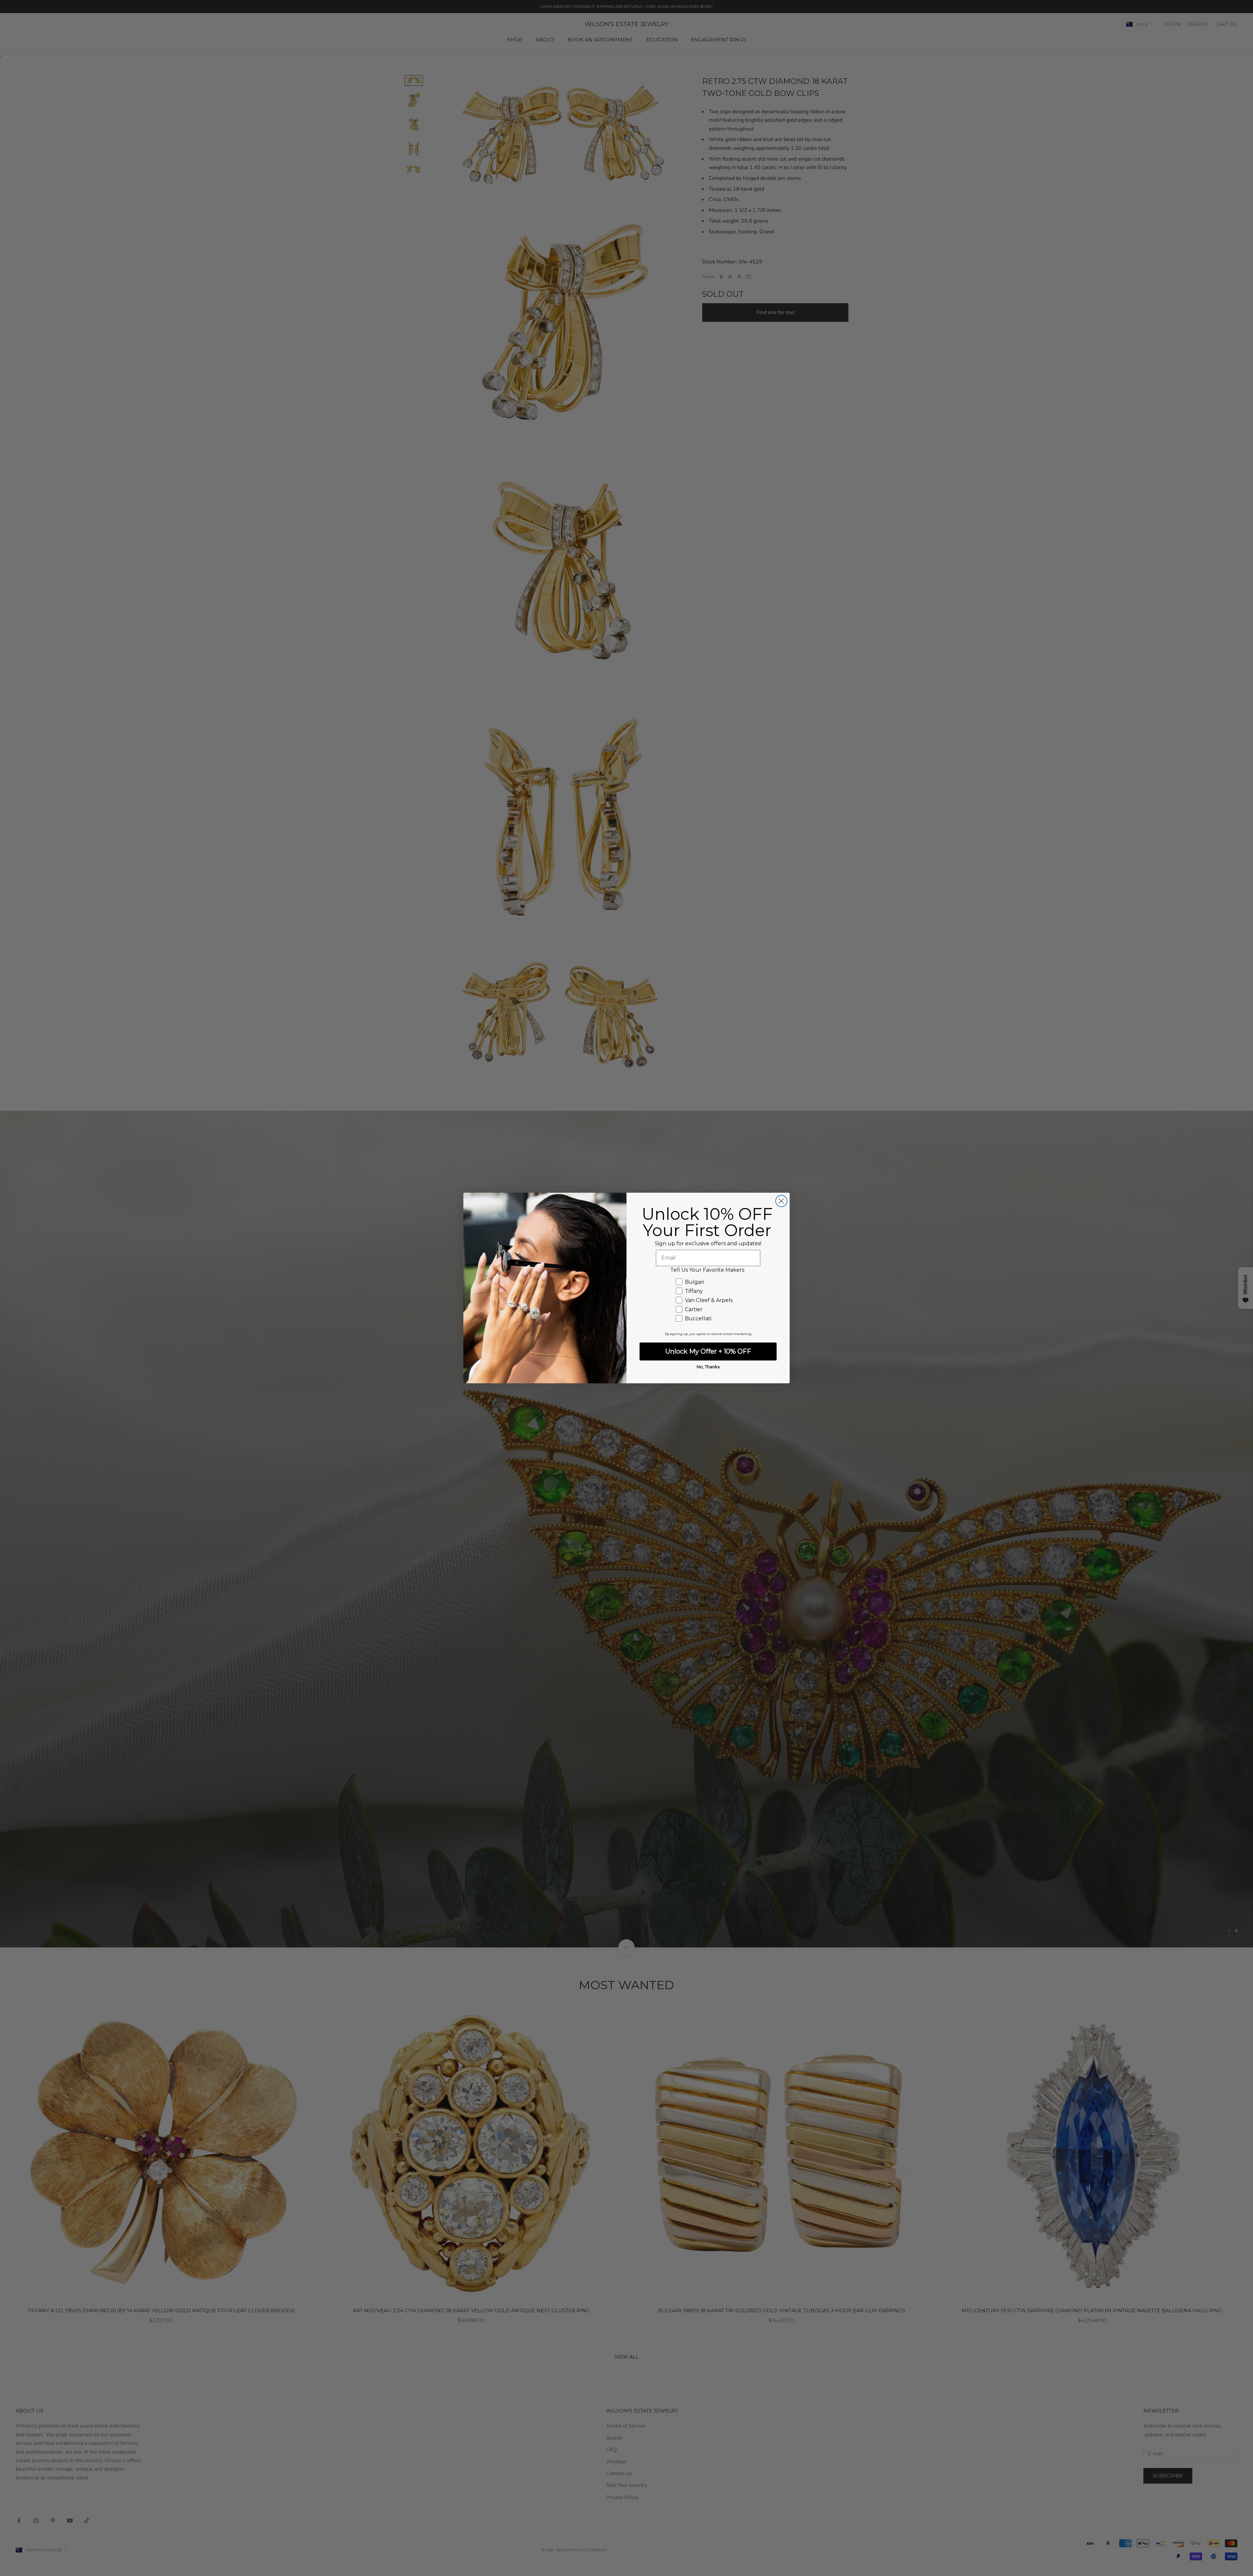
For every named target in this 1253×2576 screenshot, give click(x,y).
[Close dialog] (781, 1201)
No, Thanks (708, 1367)
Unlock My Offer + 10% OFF (708, 1351)
